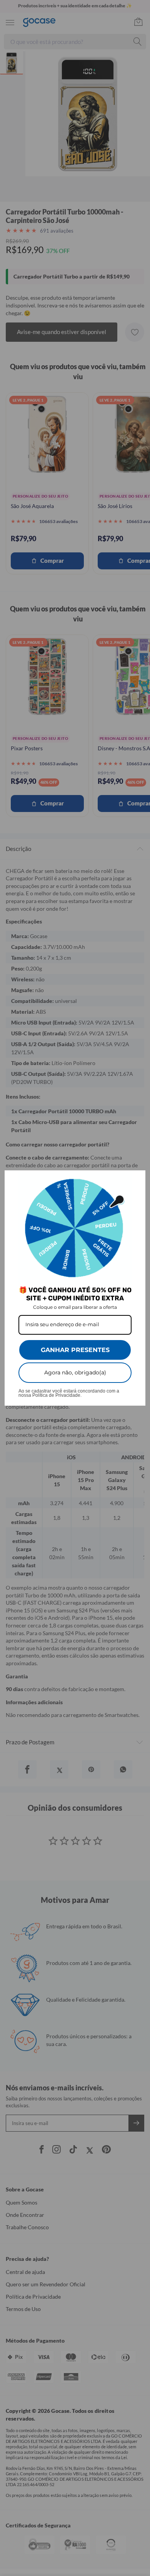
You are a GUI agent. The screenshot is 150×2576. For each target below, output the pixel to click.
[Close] (136, 1180)
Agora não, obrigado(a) (75, 1372)
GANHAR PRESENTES (75, 1350)
